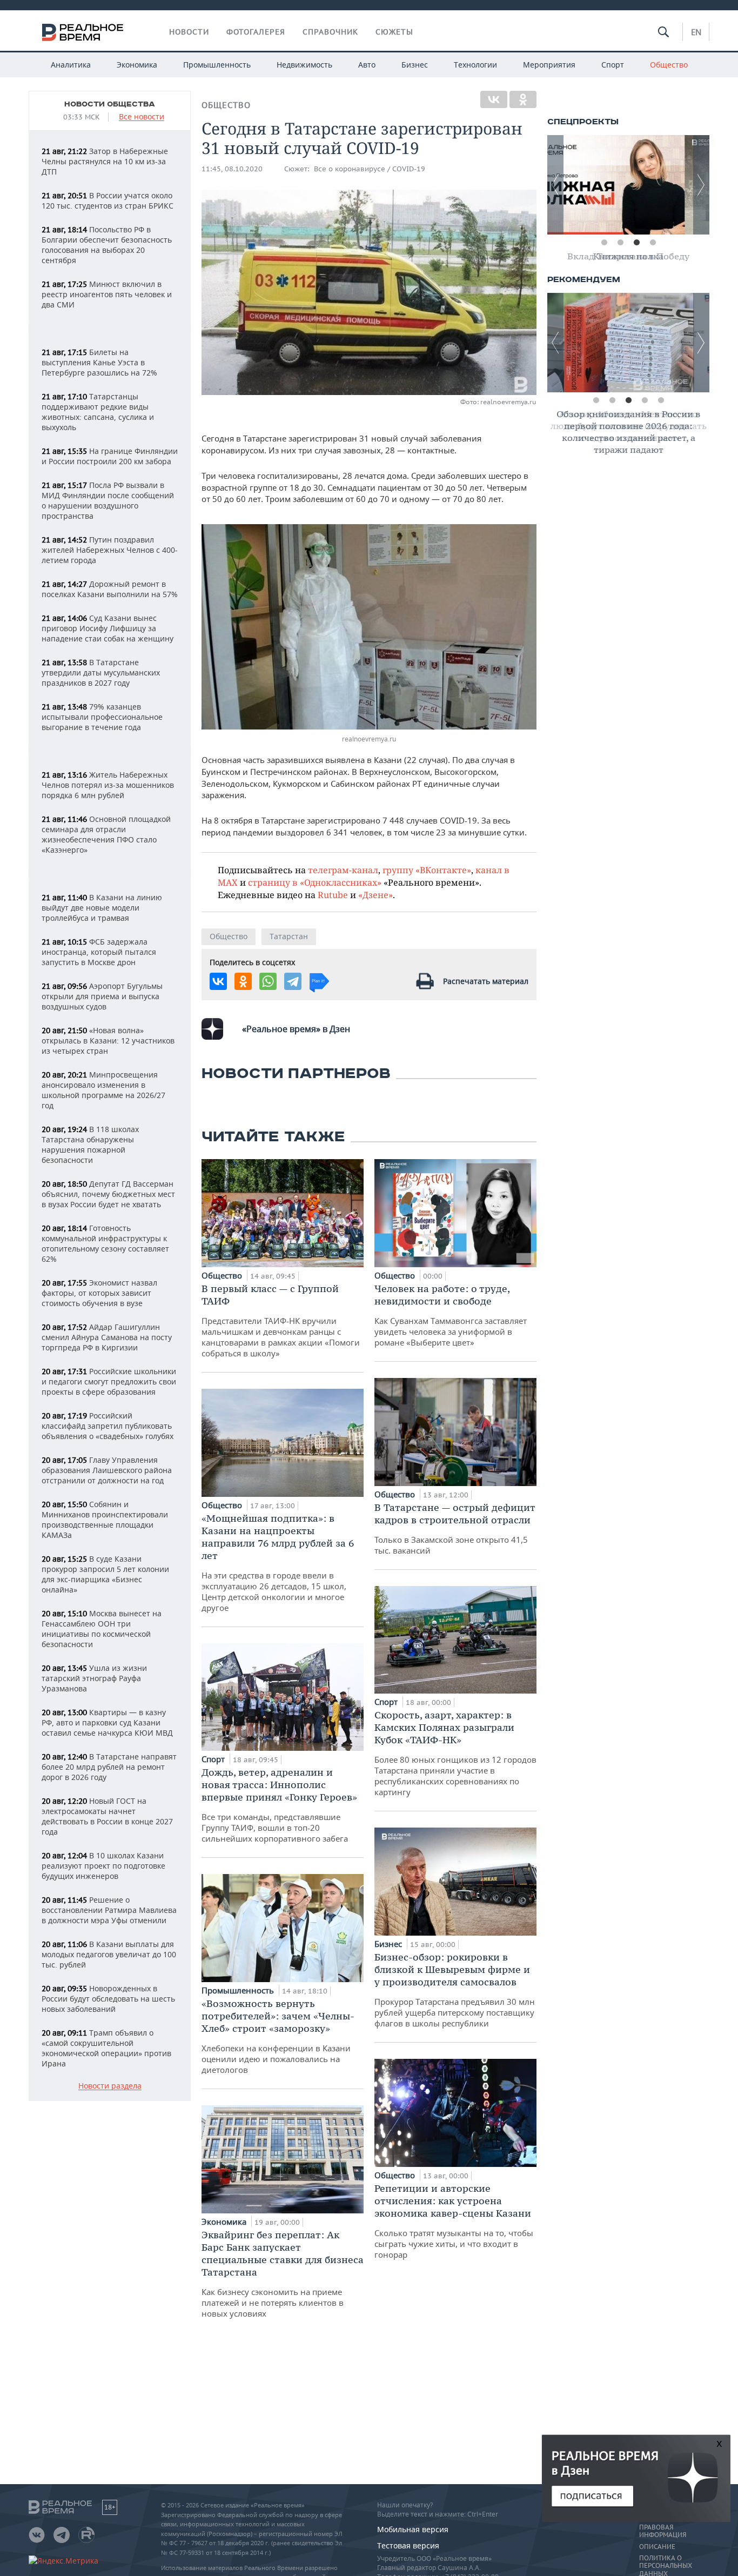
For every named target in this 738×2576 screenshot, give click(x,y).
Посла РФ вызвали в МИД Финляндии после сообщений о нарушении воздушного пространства (108, 500)
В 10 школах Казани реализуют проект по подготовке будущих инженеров (103, 1866)
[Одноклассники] (523, 99)
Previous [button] (555, 185)
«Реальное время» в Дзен (296, 1029)
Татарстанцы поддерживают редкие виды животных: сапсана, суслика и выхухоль (98, 412)
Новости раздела (110, 2086)
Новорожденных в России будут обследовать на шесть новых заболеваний (108, 1999)
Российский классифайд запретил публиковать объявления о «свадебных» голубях (108, 1426)
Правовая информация (663, 2531)
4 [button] (653, 243)
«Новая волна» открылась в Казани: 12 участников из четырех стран (108, 1041)
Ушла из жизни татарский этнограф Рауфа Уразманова (94, 1678)
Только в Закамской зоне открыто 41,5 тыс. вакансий (455, 1528)
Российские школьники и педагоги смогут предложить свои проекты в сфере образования (109, 1381)
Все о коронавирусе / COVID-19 (370, 169)
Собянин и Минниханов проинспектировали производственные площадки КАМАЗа (105, 1520)
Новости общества (110, 104)
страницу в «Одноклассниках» (315, 882)
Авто (367, 65)
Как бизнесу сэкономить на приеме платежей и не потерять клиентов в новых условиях (283, 2274)
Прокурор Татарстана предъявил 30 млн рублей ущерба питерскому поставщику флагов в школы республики (455, 1990)
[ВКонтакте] (494, 99)
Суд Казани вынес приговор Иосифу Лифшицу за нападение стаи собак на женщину (108, 628)
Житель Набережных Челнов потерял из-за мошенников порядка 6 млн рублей (108, 785)
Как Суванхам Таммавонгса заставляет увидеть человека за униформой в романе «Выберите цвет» (451, 1315)
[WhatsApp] (268, 981)
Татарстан (289, 936)
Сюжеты (394, 32)
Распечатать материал (486, 981)
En (696, 32)
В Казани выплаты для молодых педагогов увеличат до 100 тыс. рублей (109, 1954)
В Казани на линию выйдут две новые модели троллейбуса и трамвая (102, 908)
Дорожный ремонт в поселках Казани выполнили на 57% (110, 589)
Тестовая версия (408, 2545)
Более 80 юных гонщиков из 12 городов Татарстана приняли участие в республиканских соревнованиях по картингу (455, 1753)
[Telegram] (293, 981)
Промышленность (217, 65)
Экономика (137, 65)
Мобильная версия (413, 2529)
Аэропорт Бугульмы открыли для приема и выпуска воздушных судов (102, 996)
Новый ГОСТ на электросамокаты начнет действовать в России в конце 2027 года (107, 1816)
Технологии (475, 65)
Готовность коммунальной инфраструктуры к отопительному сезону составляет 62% (105, 1243)
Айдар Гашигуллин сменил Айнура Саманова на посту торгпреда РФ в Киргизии (107, 1337)
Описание (657, 2547)
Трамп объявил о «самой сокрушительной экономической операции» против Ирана (106, 2048)
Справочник (330, 32)
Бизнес (415, 65)
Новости (189, 32)
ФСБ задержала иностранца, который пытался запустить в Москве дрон (99, 952)
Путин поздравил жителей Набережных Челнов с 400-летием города (110, 550)
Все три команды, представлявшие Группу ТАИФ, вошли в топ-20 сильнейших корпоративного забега (279, 1805)
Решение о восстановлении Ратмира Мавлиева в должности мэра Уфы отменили (109, 1910)
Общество (669, 65)
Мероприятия (549, 65)
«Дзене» (375, 895)
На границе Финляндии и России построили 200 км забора (110, 456)
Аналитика (71, 65)
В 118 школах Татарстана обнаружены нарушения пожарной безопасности (90, 1145)
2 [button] (620, 243)
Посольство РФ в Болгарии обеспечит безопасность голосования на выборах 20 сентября (107, 245)
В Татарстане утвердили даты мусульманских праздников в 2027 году (101, 673)
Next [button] (701, 185)
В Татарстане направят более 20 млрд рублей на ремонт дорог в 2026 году (109, 1767)
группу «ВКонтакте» (427, 870)
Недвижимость (304, 65)
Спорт (613, 65)
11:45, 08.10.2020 (232, 169)
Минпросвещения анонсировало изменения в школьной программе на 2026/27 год (103, 1090)
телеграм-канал (343, 870)
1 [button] (604, 243)
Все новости (142, 117)
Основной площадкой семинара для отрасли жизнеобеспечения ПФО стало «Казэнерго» (106, 834)
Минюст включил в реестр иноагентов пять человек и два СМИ (107, 294)
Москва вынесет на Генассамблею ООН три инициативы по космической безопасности (102, 1629)
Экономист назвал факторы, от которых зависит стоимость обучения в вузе (99, 1293)
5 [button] (661, 400)
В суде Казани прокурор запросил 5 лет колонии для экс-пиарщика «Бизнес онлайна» (105, 1574)
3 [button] (636, 243)
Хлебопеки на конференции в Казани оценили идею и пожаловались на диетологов (278, 2036)
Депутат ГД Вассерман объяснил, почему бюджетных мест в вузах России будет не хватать (108, 1194)
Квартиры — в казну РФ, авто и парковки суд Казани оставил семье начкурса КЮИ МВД (107, 1722)
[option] (628, 185)
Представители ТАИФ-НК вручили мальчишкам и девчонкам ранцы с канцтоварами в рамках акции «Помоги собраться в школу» (281, 1320)
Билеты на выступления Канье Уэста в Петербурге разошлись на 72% (99, 362)
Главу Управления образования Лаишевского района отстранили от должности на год (107, 1470)
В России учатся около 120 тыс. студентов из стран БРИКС (108, 200)
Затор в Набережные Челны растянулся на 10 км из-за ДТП (105, 161)
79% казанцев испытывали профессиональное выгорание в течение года (102, 717)
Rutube (333, 895)
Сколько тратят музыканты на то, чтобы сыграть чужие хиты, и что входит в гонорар (454, 2221)
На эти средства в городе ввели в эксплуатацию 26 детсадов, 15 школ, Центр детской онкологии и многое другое (278, 1563)
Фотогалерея (256, 32)
